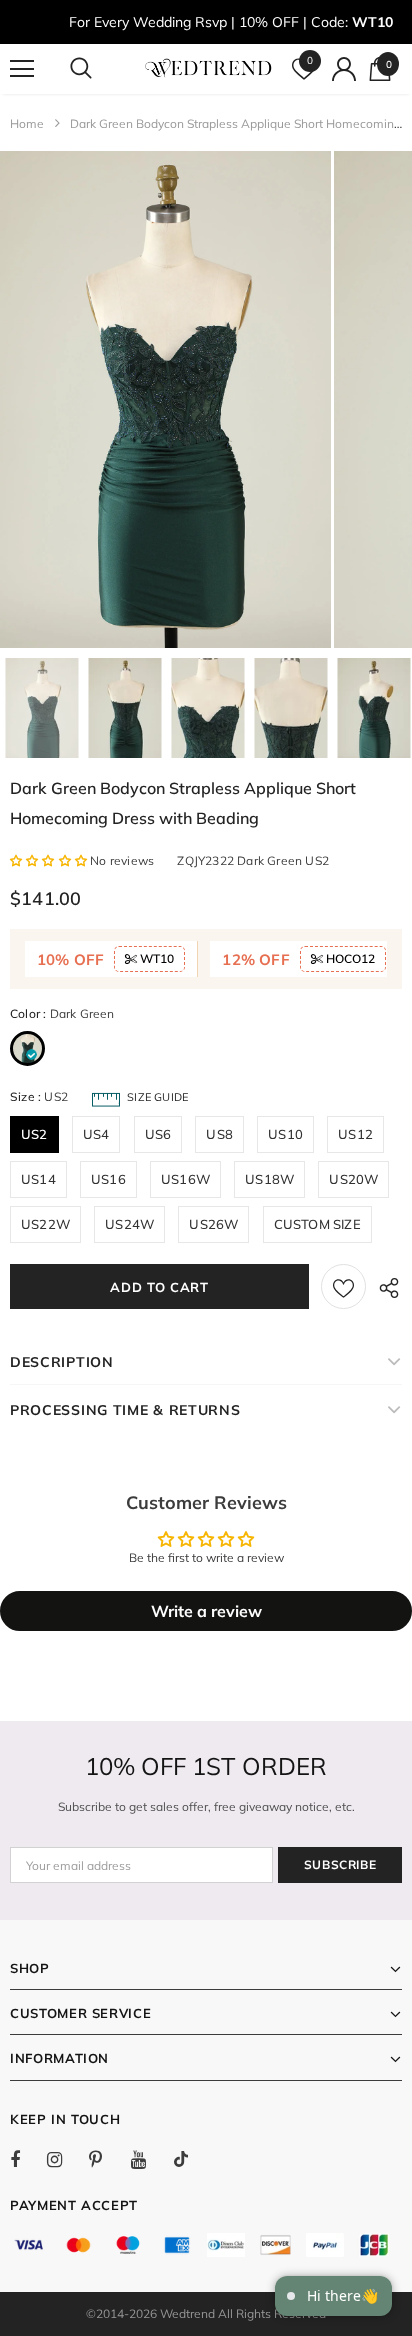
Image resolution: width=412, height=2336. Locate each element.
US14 (38, 1179)
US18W (269, 1179)
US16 (108, 1179)
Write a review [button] (206, 1611)
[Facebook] (28, 2159)
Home (27, 123)
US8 (219, 1134)
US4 (96, 1134)
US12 (355, 1134)
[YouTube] (149, 2159)
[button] (50, 860)
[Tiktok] (191, 2159)
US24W (129, 1224)
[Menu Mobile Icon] (22, 69)
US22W (45, 1224)
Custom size (317, 1224)
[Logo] (208, 68)
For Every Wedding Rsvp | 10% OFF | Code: (231, 22)
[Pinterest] (107, 2159)
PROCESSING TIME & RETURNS (125, 1410)
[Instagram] (65, 2159)
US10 (285, 1134)
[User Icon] (344, 69)
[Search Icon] (100, 69)
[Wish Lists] (343, 1286)
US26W (213, 1224)
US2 (34, 1134)
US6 (158, 1134)
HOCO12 (349, 958)
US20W (353, 1179)
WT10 (155, 958)
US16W (185, 1179)
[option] (165, 399)
